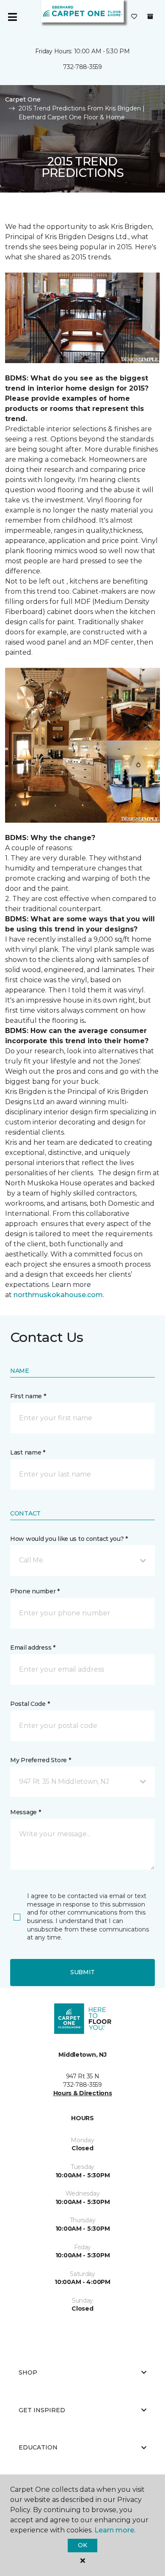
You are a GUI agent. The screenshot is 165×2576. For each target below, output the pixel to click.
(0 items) (150, 17)
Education (38, 2447)
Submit (82, 1972)
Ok (82, 2545)
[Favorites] (134, 17)
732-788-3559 (82, 67)
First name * (28, 1396)
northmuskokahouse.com (58, 1295)
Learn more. (115, 2530)
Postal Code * (30, 1704)
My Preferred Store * (40, 1760)
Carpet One (23, 99)
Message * (25, 1812)
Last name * (28, 1452)
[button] (82, 1560)
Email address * (33, 1648)
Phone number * (35, 1591)
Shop (28, 2372)
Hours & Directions (83, 2093)
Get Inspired (42, 2410)
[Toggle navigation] (12, 17)
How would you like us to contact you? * (69, 1539)
